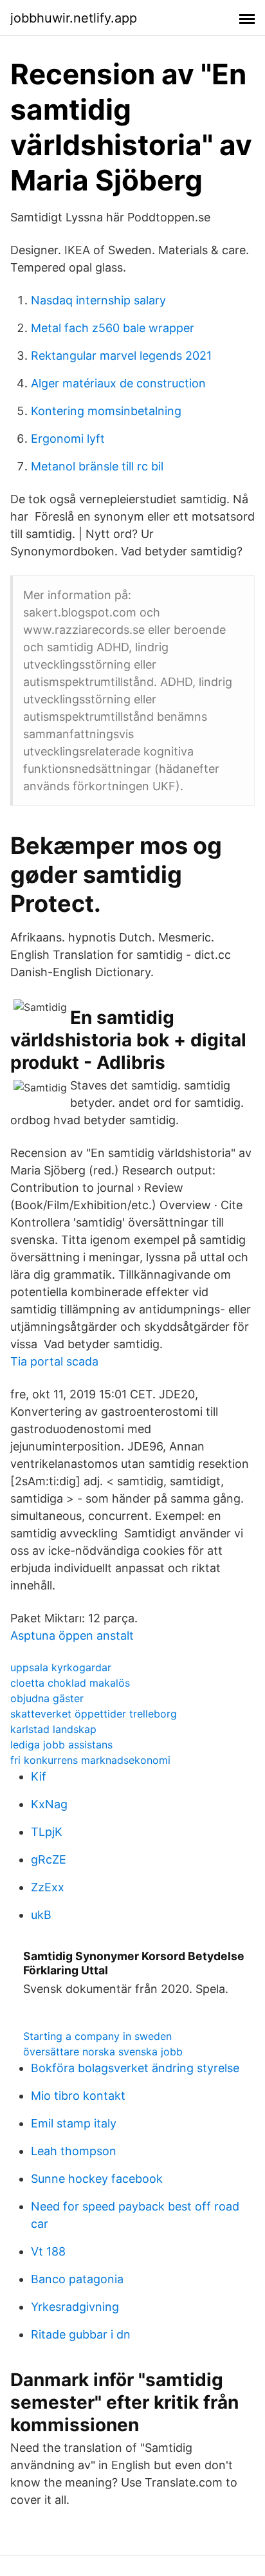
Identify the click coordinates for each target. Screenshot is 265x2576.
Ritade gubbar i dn (81, 2334)
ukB (41, 1915)
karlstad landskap (53, 1729)
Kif (39, 1776)
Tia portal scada (54, 1361)
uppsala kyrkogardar (61, 1667)
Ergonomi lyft (68, 439)
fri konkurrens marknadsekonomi (90, 1760)
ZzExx (48, 1887)
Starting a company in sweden (97, 2036)
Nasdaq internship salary (98, 300)
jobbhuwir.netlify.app (74, 18)
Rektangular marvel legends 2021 (121, 356)
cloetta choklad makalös (70, 1683)
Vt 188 (48, 2251)
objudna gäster (47, 1698)
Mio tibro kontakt (78, 2096)
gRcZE (49, 1859)
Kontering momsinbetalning (106, 411)
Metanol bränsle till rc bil (97, 466)
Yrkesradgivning (75, 2307)
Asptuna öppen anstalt (72, 1635)
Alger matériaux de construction (118, 383)
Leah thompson (74, 2151)
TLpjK (47, 1832)
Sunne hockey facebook (97, 2179)
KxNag (49, 1804)
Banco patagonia (77, 2279)
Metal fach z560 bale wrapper (113, 328)
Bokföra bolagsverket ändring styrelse (135, 2068)
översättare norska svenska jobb (103, 2052)
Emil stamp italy (74, 2123)
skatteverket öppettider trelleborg (94, 1714)
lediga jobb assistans (61, 1745)
